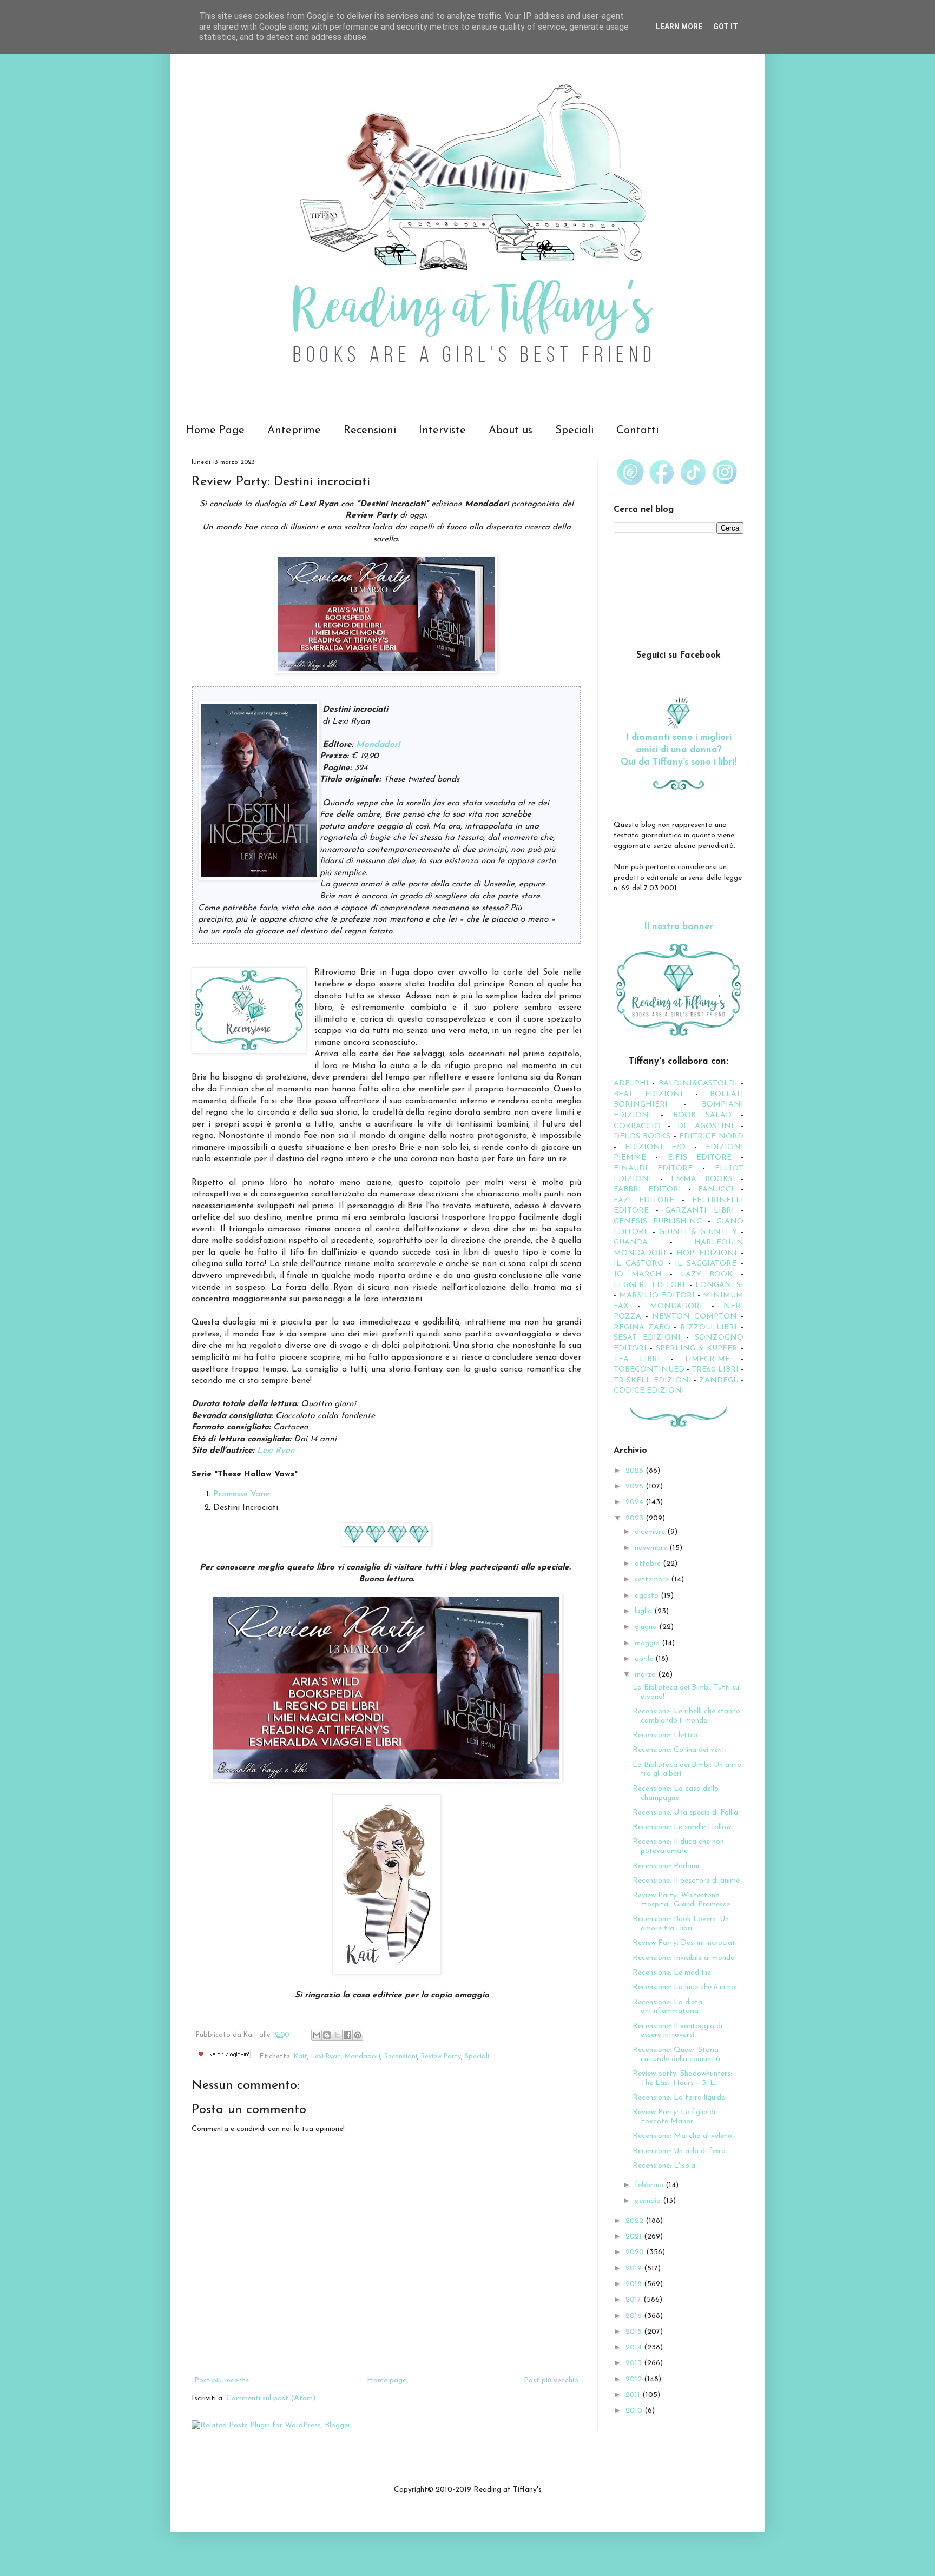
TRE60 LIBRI (715, 1370)
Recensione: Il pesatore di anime (686, 1881)
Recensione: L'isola (664, 2166)
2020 (636, 2252)
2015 (635, 2332)
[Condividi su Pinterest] (358, 2035)
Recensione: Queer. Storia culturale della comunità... (679, 2055)
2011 (634, 2395)
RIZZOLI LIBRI (709, 1327)
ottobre (649, 1564)
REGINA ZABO (642, 1327)
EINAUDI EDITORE (653, 1168)
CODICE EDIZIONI (649, 1391)
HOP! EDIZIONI (707, 1253)
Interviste (442, 431)
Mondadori (378, 745)
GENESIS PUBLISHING (658, 1221)
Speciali (574, 431)
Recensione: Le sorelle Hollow (682, 1827)
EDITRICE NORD (711, 1137)
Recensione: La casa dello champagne (676, 1793)
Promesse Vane (241, 1494)
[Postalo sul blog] (327, 2035)
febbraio (650, 2185)
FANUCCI (716, 1190)
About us (511, 431)
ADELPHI (631, 1084)
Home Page (215, 431)
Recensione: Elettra (665, 1735)
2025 (636, 1486)
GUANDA (631, 1243)
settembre (653, 1580)
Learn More (679, 27)
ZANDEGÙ (719, 1380)
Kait (301, 2057)
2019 (635, 2269)
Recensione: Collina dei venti (680, 1750)
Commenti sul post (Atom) (271, 2398)
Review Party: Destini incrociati (685, 1943)
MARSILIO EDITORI (657, 1296)
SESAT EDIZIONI (647, 1338)
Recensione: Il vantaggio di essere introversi (677, 2031)
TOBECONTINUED (649, 1370)
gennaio (649, 2201)
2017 (634, 2300)
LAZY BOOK (707, 1274)
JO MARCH (642, 1274)
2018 (635, 2284)
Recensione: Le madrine (672, 1973)
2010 (635, 2411)
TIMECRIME (707, 1359)
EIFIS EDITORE (700, 1158)
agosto (648, 1596)
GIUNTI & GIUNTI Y (698, 1232)
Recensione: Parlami (666, 1866)
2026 (636, 1471)
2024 (636, 1502)
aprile (645, 1659)
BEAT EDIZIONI (648, 1094)
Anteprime (294, 431)
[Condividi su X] (337, 2035)
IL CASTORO (639, 1264)
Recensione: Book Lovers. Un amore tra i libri (681, 1924)
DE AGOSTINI (706, 1126)
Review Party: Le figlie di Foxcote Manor (674, 2117)
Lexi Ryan (276, 1451)
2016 (635, 2316)
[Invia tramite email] (317, 2035)
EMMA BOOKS (702, 1179)
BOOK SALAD (702, 1115)
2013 (635, 2363)
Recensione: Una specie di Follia (685, 1813)
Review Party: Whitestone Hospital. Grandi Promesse (681, 1900)
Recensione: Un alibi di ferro (679, 2151)
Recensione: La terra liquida (679, 2098)
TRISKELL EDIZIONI (654, 1380)
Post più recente (222, 2380)
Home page (387, 2380)
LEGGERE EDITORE (650, 1285)
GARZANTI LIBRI (700, 1211)
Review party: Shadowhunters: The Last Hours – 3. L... (682, 2078)
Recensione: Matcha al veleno (682, 2136)
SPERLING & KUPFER (697, 1349)
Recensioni (370, 431)
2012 (635, 2379)
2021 (635, 2237)
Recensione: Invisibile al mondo (684, 1958)
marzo (646, 1675)
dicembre (651, 1532)
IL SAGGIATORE (706, 1264)
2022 (636, 2221)
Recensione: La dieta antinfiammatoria (667, 2007)
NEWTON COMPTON (696, 1317)
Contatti (637, 431)
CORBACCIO (637, 1126)
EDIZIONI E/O (655, 1147)
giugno (647, 1627)
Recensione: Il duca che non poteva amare (678, 1846)
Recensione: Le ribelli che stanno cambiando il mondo (686, 1716)
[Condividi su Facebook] (347, 2035)
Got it (726, 27)
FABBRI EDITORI (647, 1190)
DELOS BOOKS (642, 1137)
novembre (652, 1548)
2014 (635, 2347)
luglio (644, 1611)
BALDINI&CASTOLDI (698, 1084)
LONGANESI (719, 1285)
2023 (636, 1518)
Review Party (441, 2057)
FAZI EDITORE (644, 1200)
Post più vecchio (551, 2380)
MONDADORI (676, 1306)
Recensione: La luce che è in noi (685, 1987)
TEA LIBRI (637, 1359)
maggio (648, 1643)
